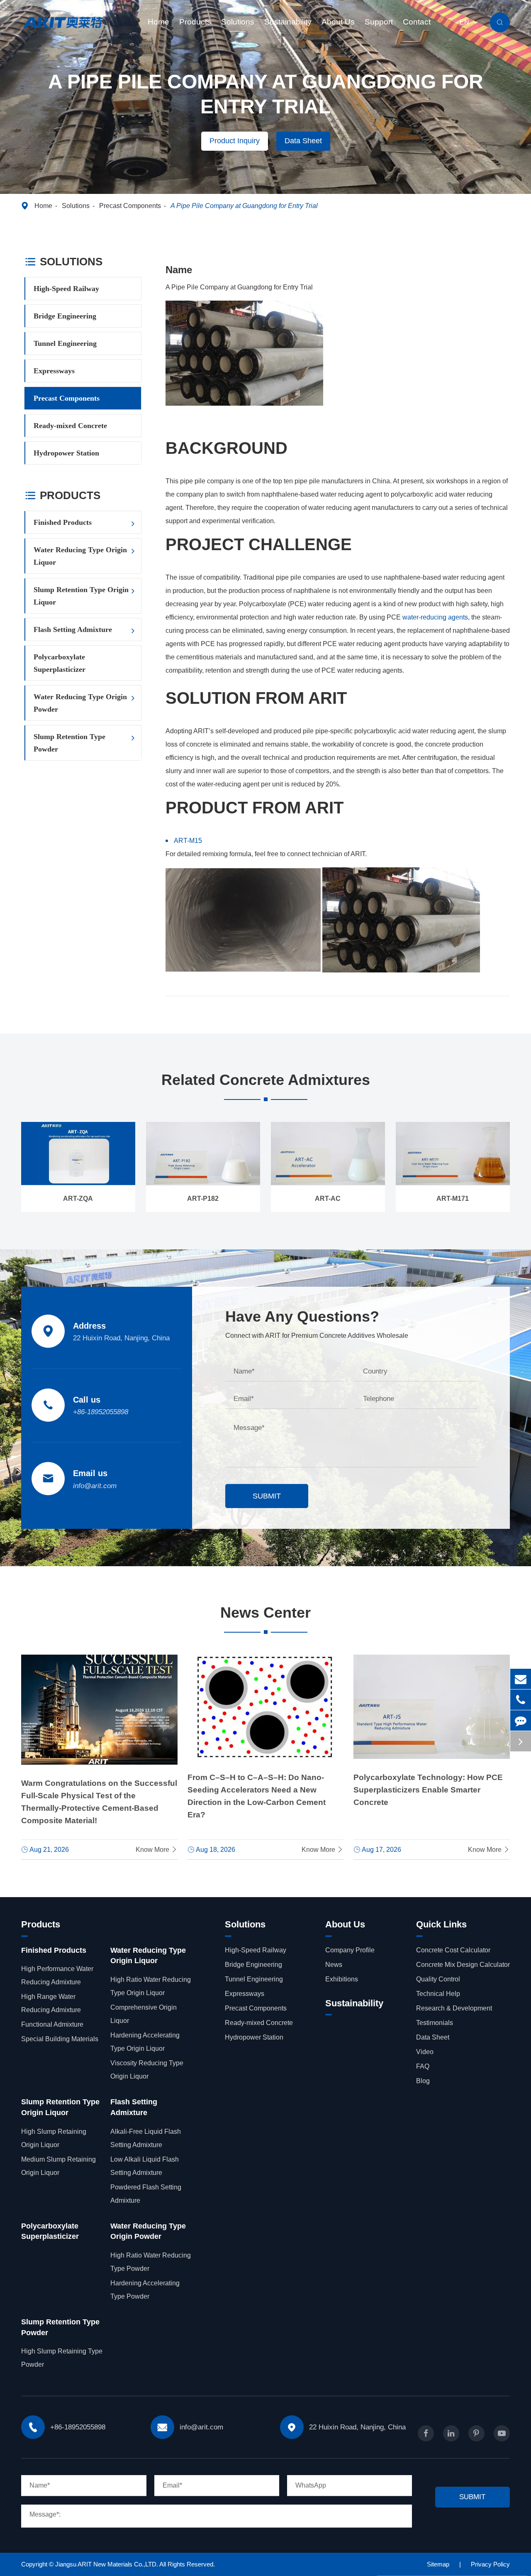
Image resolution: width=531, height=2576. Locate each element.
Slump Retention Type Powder (69, 743)
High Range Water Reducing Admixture (51, 2003)
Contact (417, 22)
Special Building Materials (60, 2039)
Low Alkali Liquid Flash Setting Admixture (145, 2166)
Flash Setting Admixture (73, 629)
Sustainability (288, 22)
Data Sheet (303, 141)
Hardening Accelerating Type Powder (145, 2290)
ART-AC (328, 1199)
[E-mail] (521, 1679)
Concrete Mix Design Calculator (463, 1965)
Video (425, 2052)
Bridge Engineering (65, 316)
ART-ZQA (78, 1199)
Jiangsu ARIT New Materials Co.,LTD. (107, 2564)
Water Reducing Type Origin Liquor (80, 556)
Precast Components (130, 206)
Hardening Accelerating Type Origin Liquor (145, 2042)
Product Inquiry (235, 141)
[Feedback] (521, 1720)
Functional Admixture (52, 2024)
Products (195, 22)
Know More (157, 1850)
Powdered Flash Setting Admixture (146, 2194)
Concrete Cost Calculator (453, 1950)
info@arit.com (95, 1486)
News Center (265, 1612)
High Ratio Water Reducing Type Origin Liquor (151, 1986)
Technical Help (438, 1994)
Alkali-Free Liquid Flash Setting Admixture (146, 2138)
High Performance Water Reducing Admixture (57, 1975)
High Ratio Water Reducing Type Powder (151, 2262)
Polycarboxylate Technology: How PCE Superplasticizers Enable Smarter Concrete (428, 1790)
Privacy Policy (490, 2564)
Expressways (54, 371)
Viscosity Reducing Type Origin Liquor (147, 2070)
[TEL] (521, 1700)
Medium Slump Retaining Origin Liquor (58, 2166)
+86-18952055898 (101, 1412)
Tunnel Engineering (65, 343)
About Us (338, 22)
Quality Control (438, 1979)
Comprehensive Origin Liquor (144, 2014)
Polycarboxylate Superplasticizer (60, 663)
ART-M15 (188, 841)
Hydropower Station (66, 453)
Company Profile (350, 1950)
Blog (423, 2081)
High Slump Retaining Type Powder (62, 2358)
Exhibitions (342, 1979)
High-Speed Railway (66, 289)
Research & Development (454, 2008)
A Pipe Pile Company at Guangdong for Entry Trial (244, 206)
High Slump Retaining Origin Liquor (54, 2138)
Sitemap (438, 2564)
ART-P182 (203, 1199)
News (334, 1965)
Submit (267, 1496)
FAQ (423, 2066)
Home (158, 22)
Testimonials (435, 2023)
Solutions (238, 22)
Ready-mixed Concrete (70, 426)
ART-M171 (453, 1199)
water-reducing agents (435, 617)
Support (379, 22)
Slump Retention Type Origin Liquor (81, 596)
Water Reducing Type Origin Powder (80, 703)
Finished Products (63, 522)
